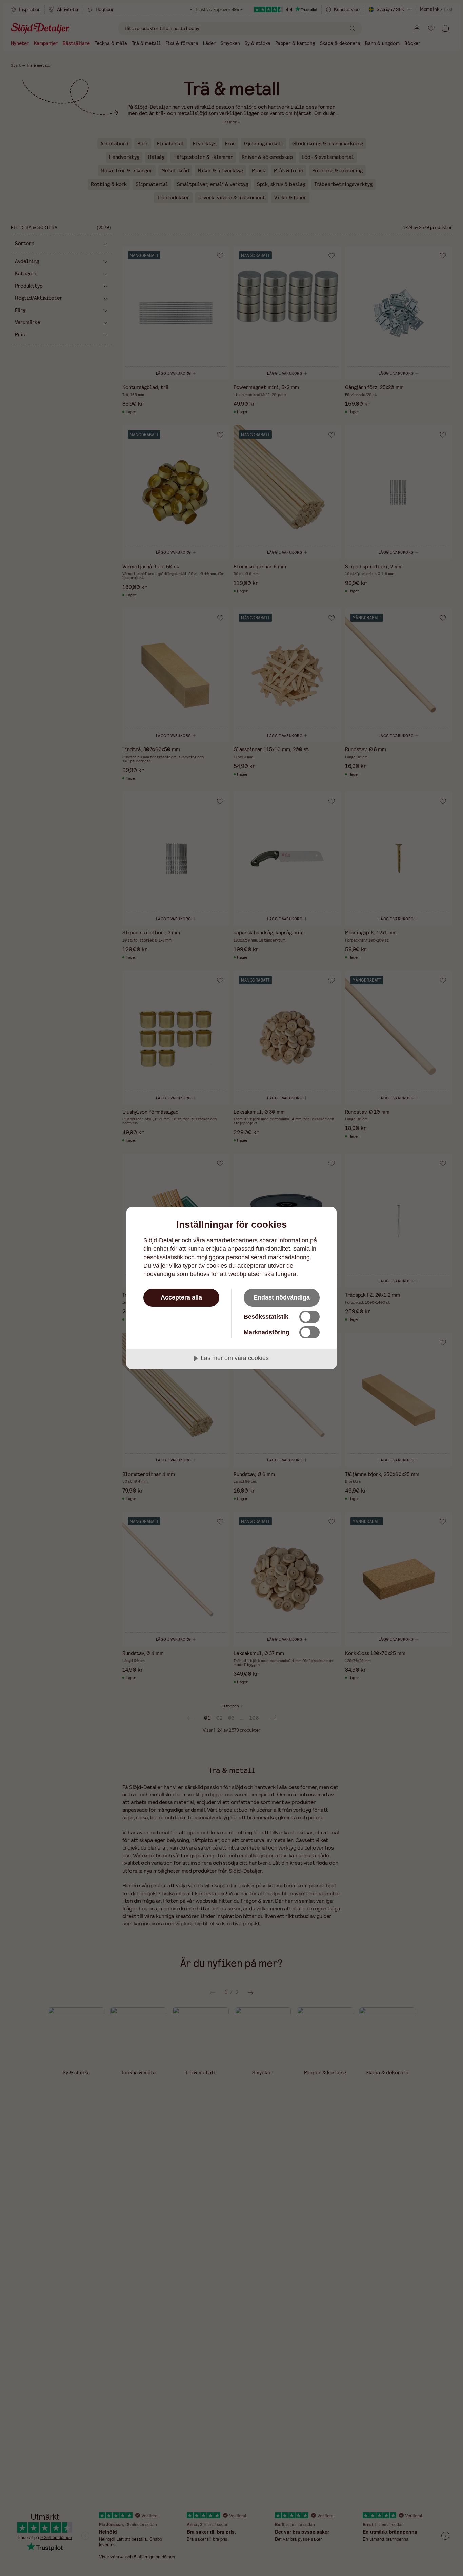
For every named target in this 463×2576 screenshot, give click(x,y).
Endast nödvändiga (282, 1297)
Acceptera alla (181, 1297)
